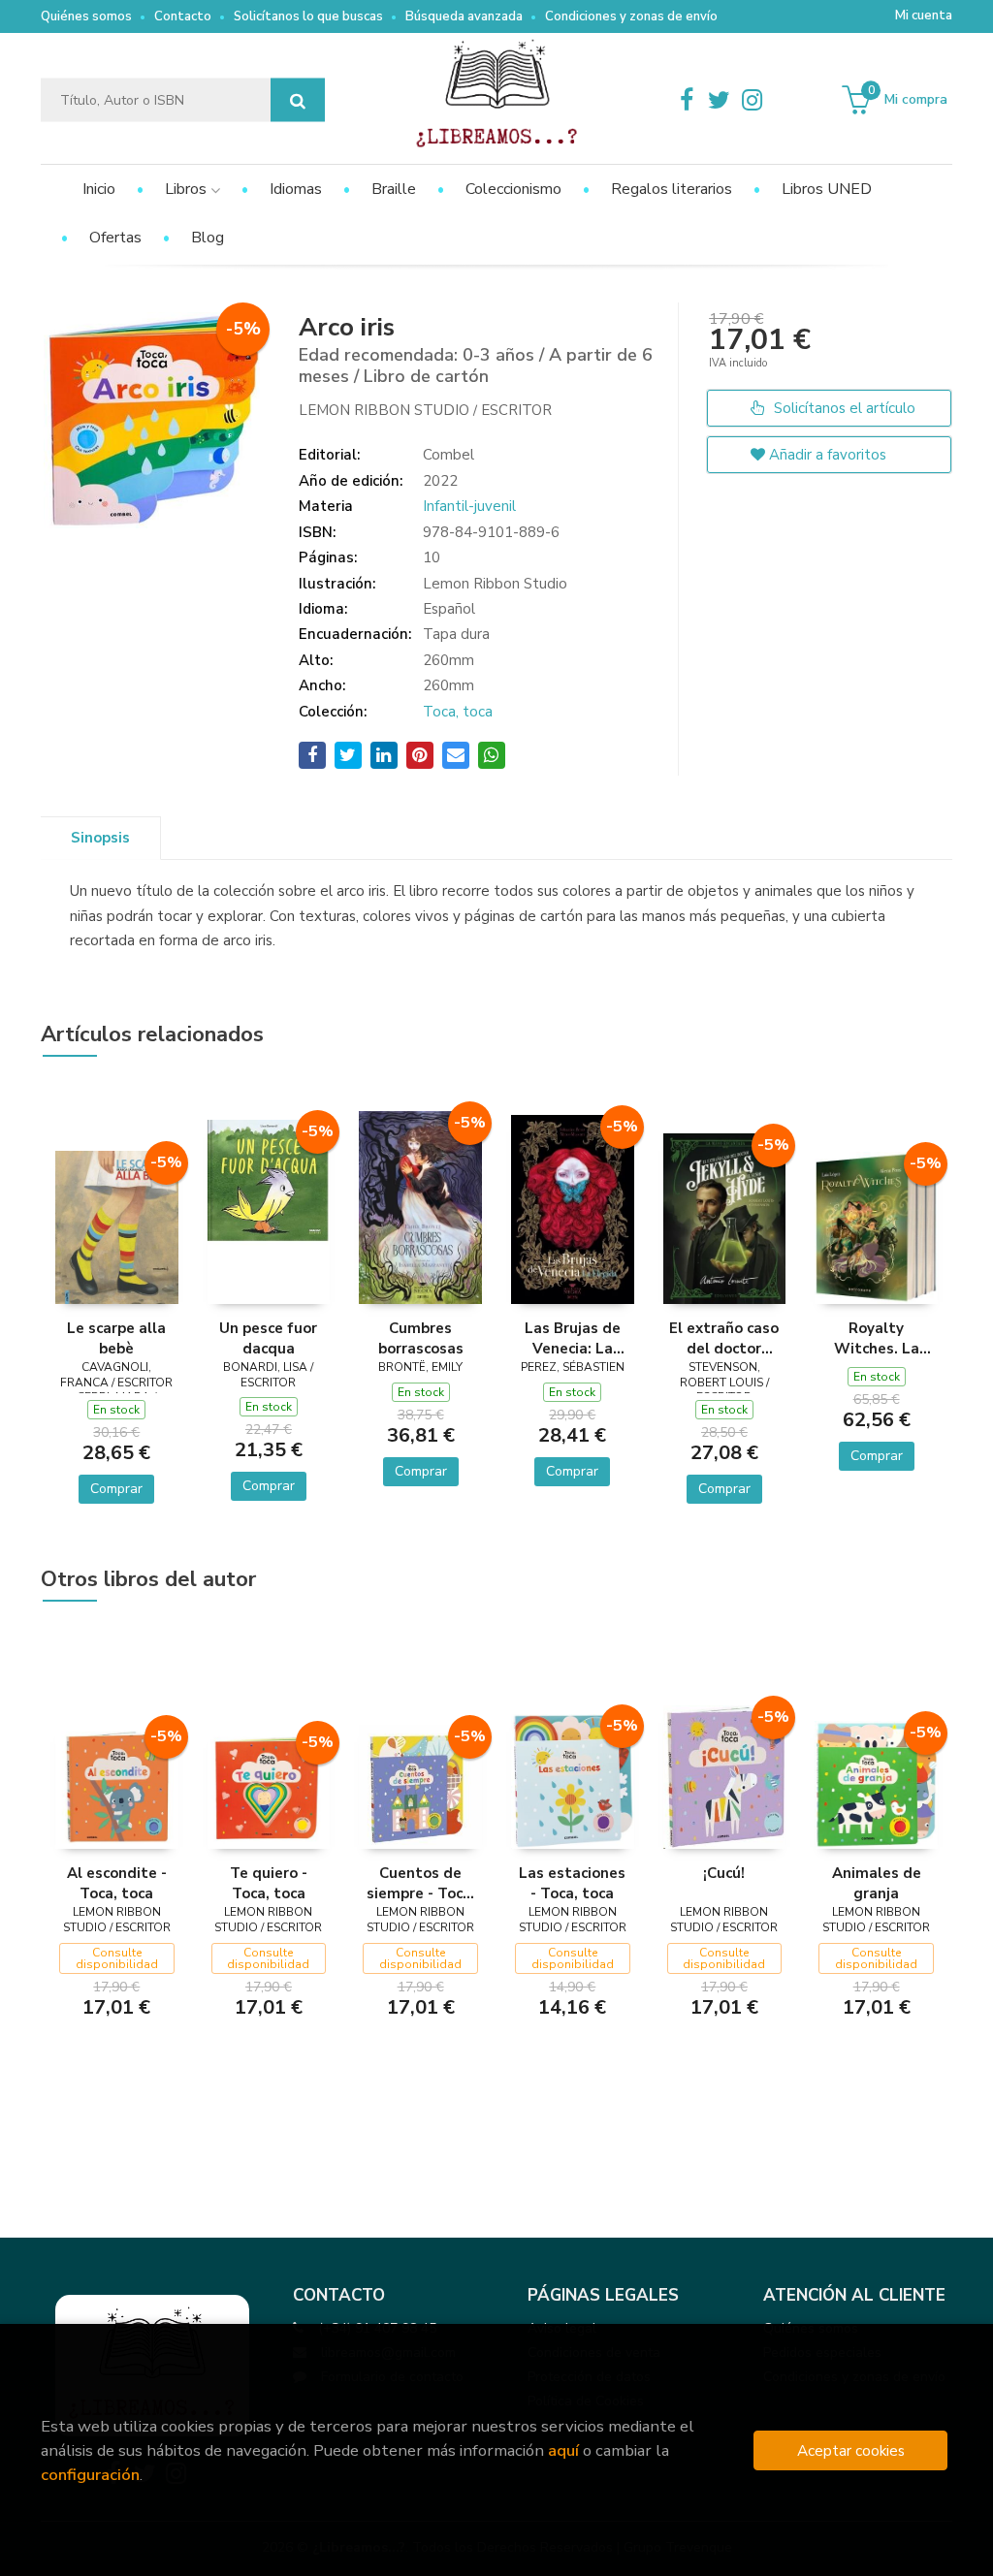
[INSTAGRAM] (753, 100)
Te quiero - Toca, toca (269, 1883)
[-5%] (117, 1225)
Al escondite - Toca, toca (117, 1883)
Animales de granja (877, 1883)
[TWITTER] (720, 100)
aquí (563, 2450)
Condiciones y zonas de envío (631, 16)
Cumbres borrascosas (421, 1338)
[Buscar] (298, 100)
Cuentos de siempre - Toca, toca (421, 1883)
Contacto (183, 16)
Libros (188, 189)
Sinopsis (100, 838)
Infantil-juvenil (469, 506)
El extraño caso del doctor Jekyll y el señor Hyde (724, 1338)
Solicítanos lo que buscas (308, 16)
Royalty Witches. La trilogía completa (877, 1338)
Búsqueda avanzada (464, 16)
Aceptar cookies (851, 2450)
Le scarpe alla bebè (116, 1338)
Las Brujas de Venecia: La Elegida (573, 1338)
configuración (90, 2475)
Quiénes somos (86, 16)
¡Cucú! (724, 1873)
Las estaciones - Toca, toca (572, 1883)
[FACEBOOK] (687, 100)
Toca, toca (458, 712)
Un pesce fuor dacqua (268, 1338)
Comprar (116, 1489)
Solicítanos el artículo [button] (843, 408)
